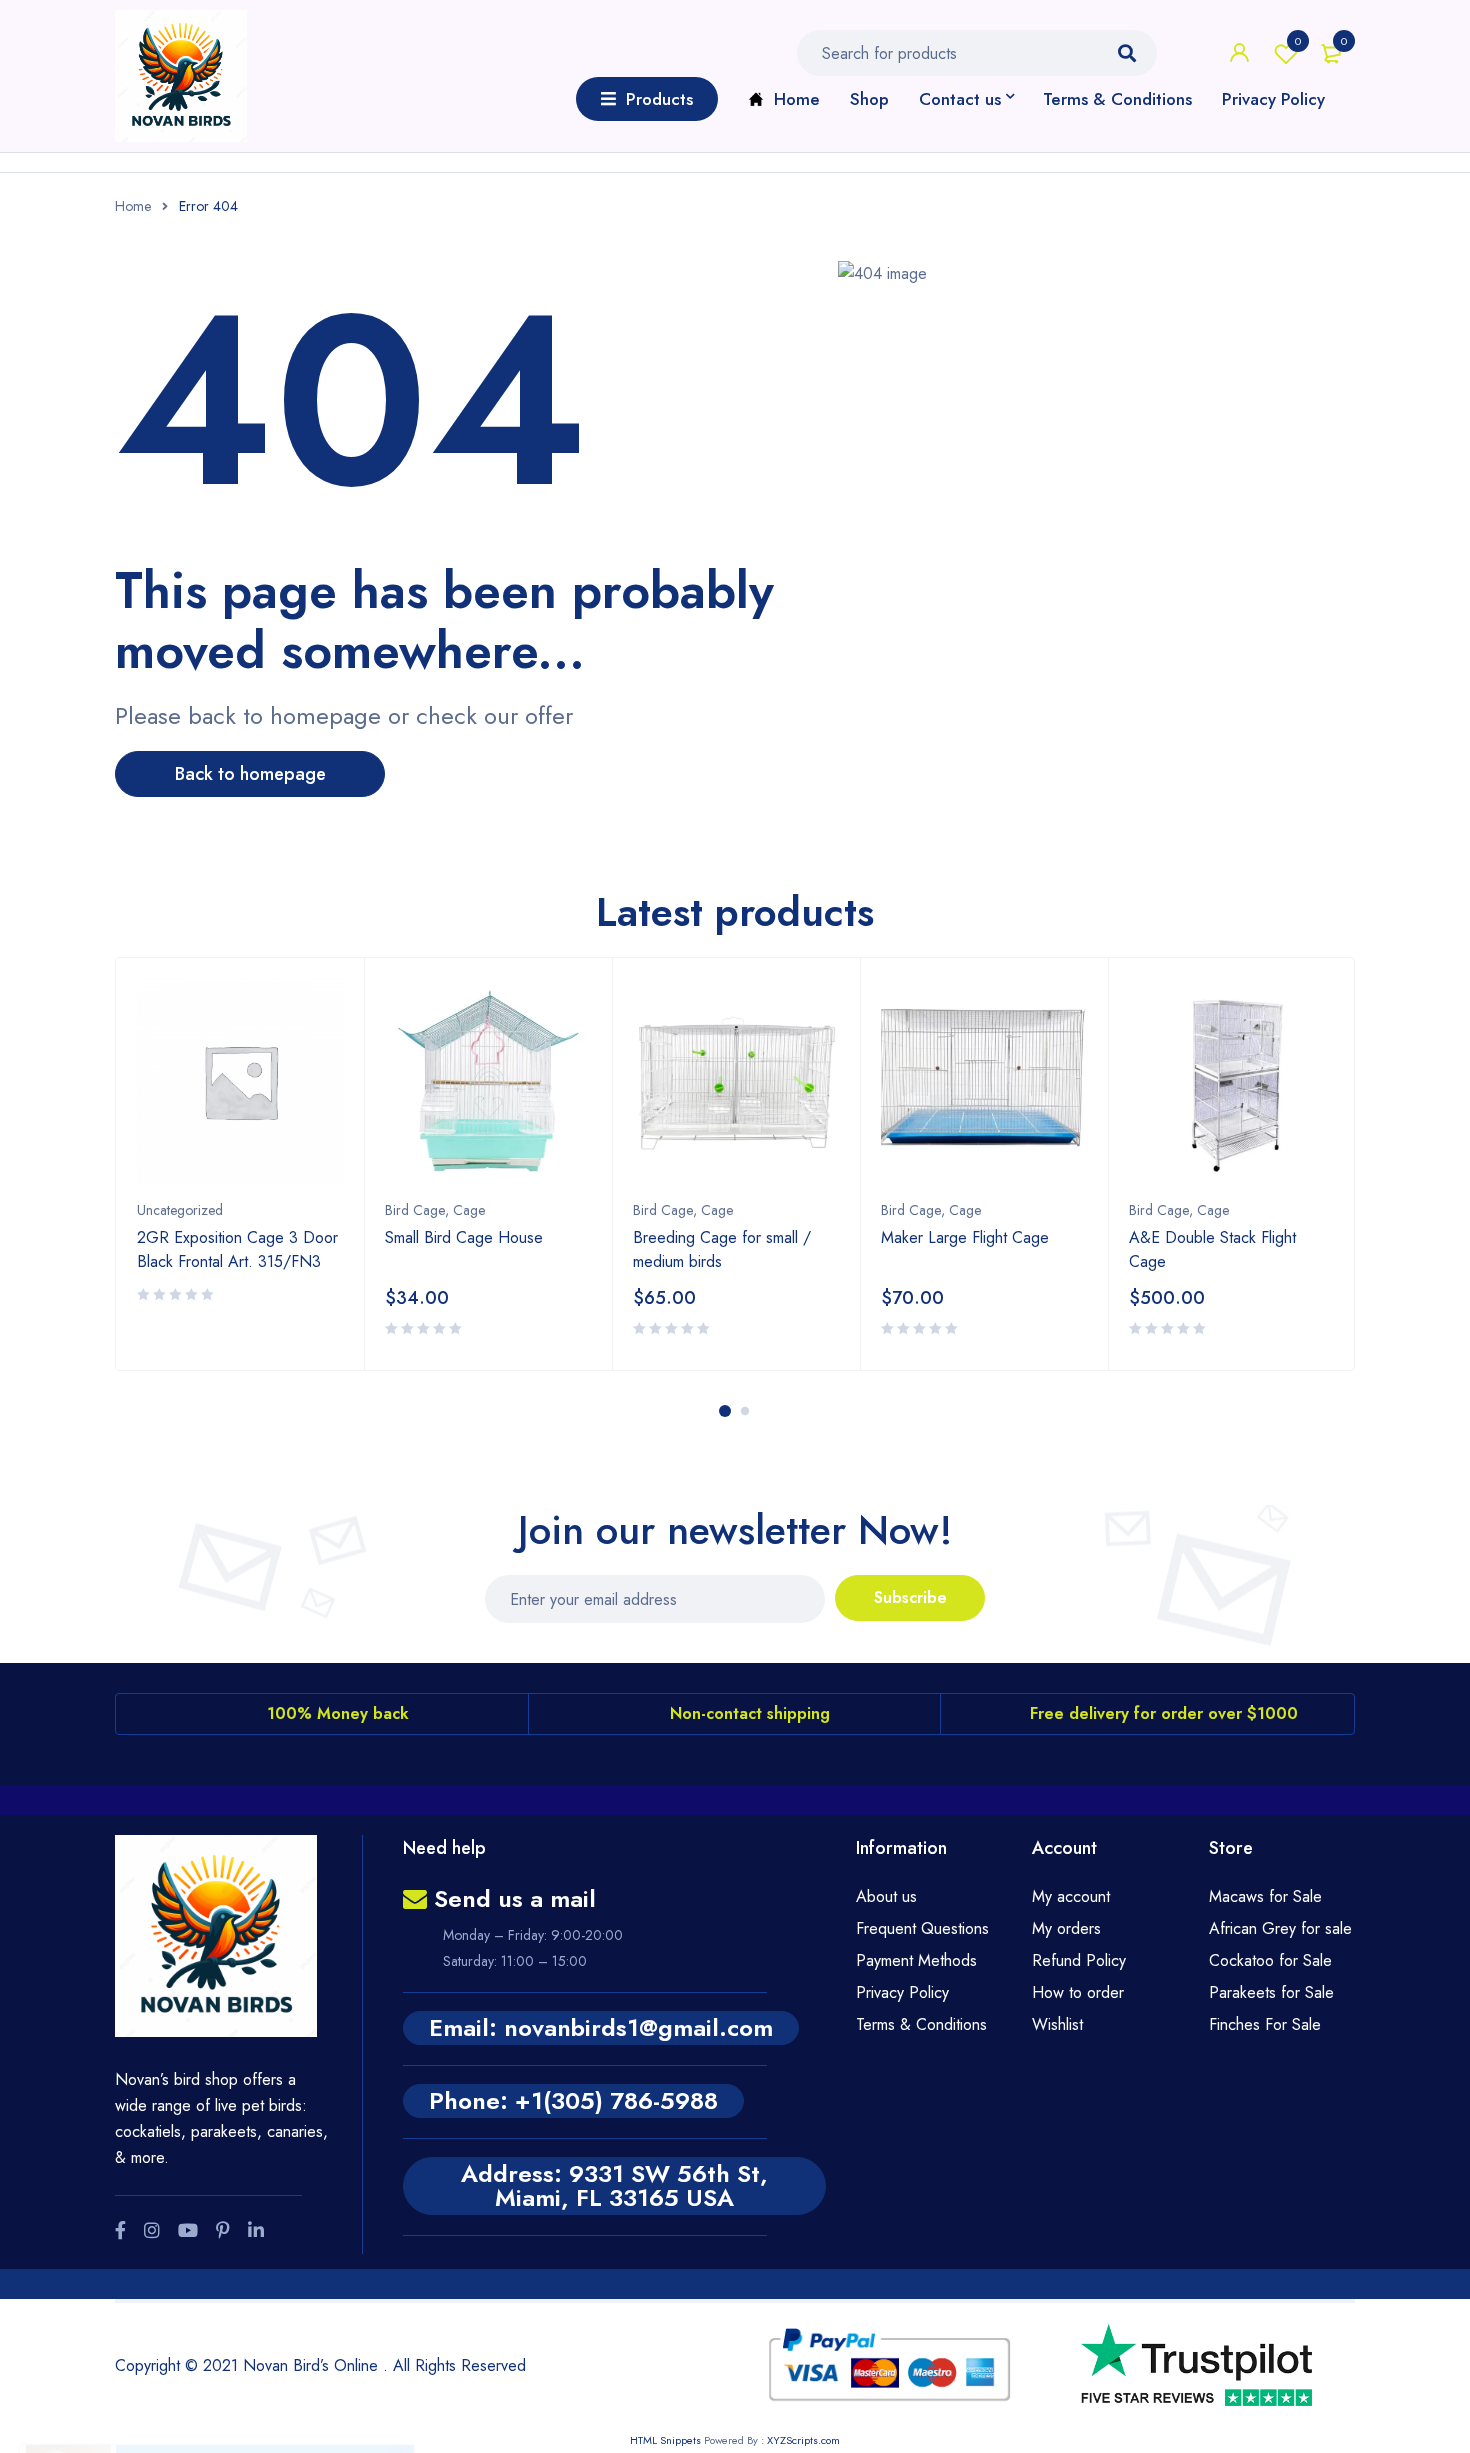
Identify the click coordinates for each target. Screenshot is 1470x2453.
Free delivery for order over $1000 (1164, 1713)
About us (886, 1896)
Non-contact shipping (750, 1713)
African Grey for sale (1280, 1928)
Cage (469, 1210)
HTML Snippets (665, 2440)
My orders (1066, 1928)
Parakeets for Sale (1271, 1992)
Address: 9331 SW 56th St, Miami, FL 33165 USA (614, 2186)
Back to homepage (250, 774)
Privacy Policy (902, 1992)
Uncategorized (180, 1210)
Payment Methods (916, 1960)
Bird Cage (415, 1210)
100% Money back (338, 1713)
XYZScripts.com (803, 2440)
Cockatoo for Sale (1270, 1960)
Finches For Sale (1265, 2024)
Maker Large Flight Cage (965, 1237)
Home (133, 206)
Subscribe (910, 1597)
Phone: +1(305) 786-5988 (573, 2101)
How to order (1078, 1992)
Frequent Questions (922, 1928)
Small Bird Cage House (464, 1237)
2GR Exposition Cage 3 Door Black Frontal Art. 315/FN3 (237, 1249)
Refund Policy (1079, 1960)
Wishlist (1298, 41)
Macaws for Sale (1265, 1896)
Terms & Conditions (921, 2024)
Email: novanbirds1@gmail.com (601, 2028)
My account (1071, 1896)
